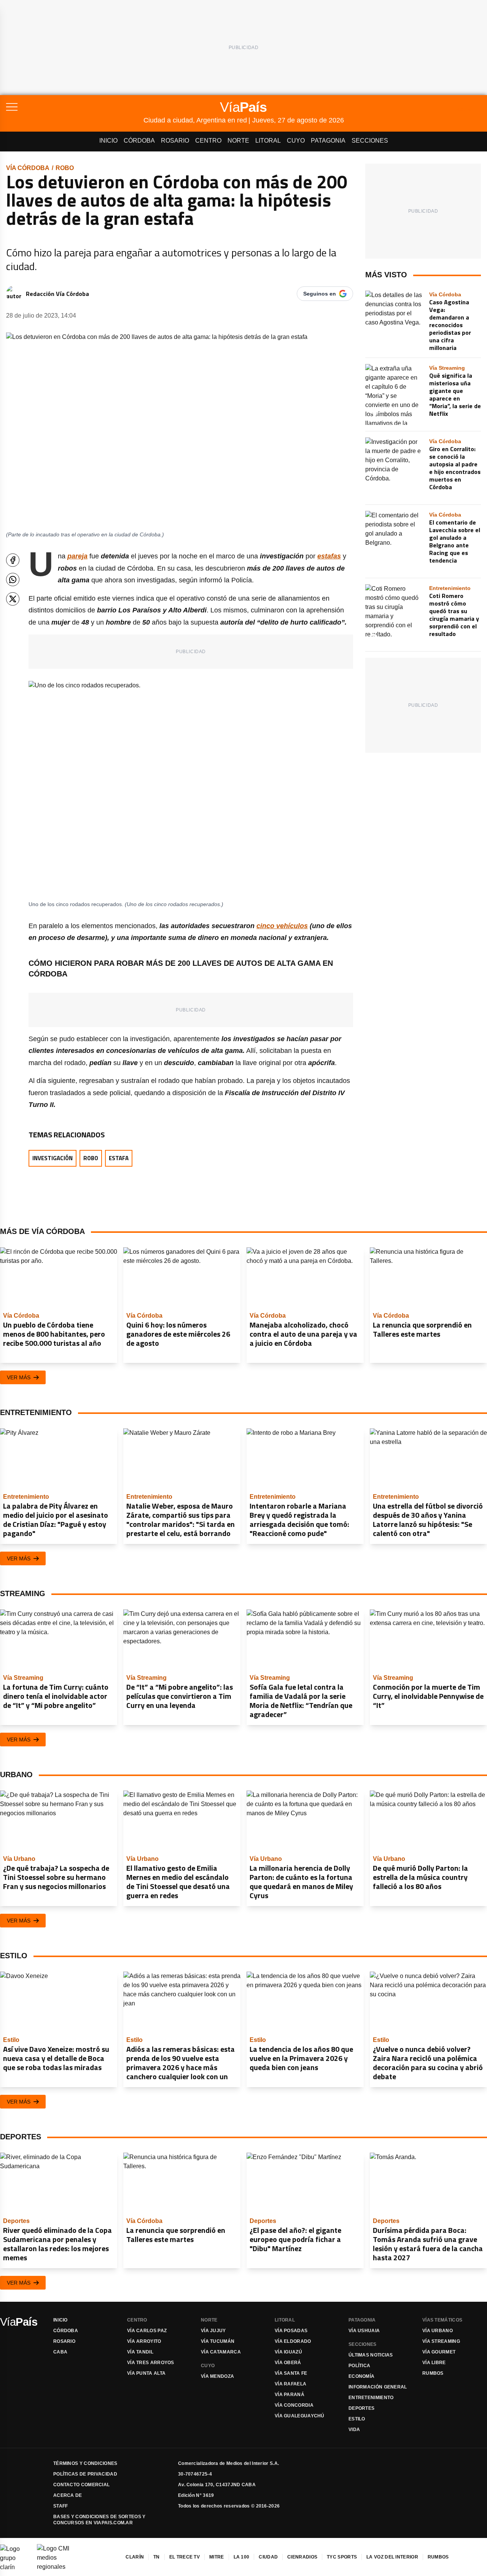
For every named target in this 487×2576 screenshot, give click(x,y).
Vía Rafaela (290, 2384)
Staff (61, 2506)
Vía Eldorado (293, 2341)
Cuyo (296, 141)
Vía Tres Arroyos (151, 2363)
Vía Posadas (291, 2331)
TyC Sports (342, 2557)
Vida (354, 2430)
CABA (60, 2352)
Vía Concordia (294, 2405)
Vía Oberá (288, 2363)
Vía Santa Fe (291, 2373)
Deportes (361, 2408)
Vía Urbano (438, 2331)
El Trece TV (185, 2557)
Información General (378, 2387)
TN (157, 2557)
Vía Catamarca (221, 2352)
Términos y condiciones (85, 2463)
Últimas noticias (371, 2355)
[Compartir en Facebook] (13, 560)
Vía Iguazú (288, 2352)
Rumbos (433, 2373)
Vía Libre (434, 2363)
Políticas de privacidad (85, 2474)
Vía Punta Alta (146, 2373)
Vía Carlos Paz (147, 2331)
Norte (238, 141)
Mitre (217, 2557)
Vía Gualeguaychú (300, 2416)
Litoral (268, 141)
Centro (208, 141)
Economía (361, 2376)
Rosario (175, 141)
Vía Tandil (140, 2352)
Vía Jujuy (213, 2331)
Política (359, 2366)
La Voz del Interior (392, 2557)
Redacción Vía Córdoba (57, 294)
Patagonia (328, 141)
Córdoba (139, 141)
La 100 (242, 2557)
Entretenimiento (371, 2398)
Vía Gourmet (439, 2352)
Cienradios (302, 2557)
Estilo (357, 2419)
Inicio (108, 141)
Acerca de (68, 2495)
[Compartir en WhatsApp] (13, 580)
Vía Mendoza (217, 2376)
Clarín (135, 2557)
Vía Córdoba (28, 168)
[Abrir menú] (75, 107)
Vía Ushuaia (364, 2331)
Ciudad (268, 2557)
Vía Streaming (441, 2341)
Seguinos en (320, 294)
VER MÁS (19, 1377)
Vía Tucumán (218, 2341)
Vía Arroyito (144, 2341)
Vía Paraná (290, 2395)
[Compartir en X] (13, 599)
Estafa (119, 1158)
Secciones (370, 141)
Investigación (53, 1158)
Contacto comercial (81, 2485)
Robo (65, 168)
